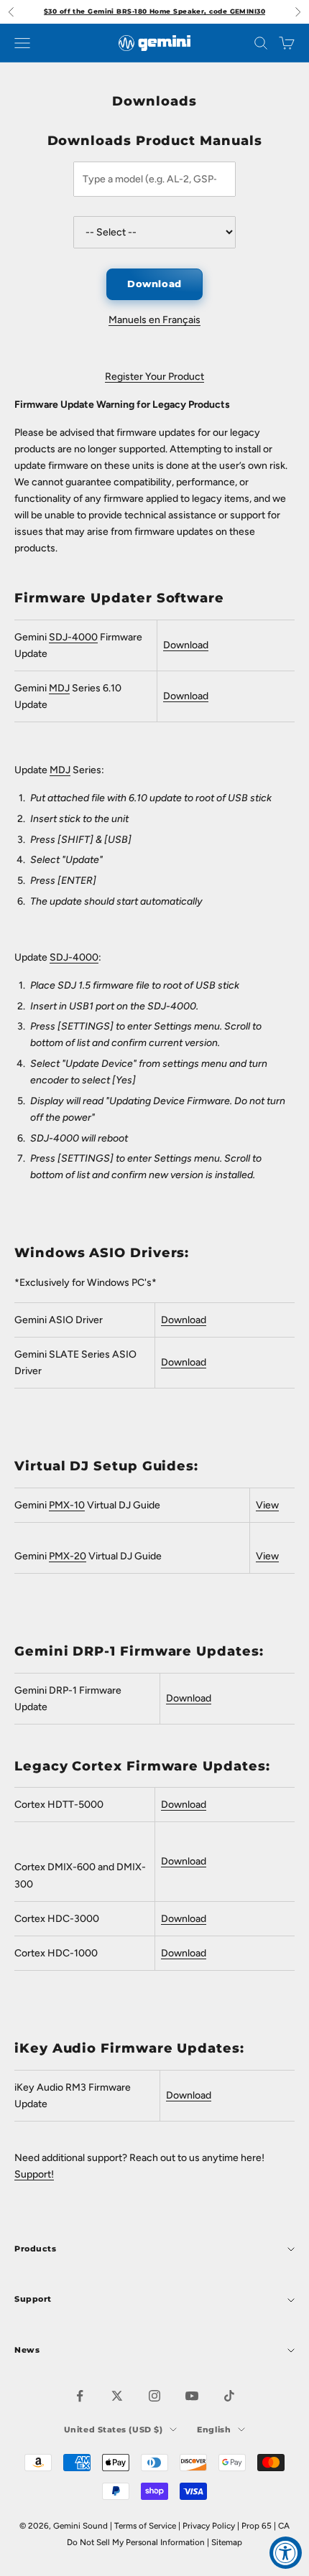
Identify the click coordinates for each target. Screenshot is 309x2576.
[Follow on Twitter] (117, 2396)
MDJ (59, 688)
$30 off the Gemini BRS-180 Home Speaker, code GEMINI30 (154, 11)
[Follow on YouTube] (192, 2396)
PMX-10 (67, 1505)
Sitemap (227, 2542)
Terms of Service (145, 2526)
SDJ (58, 637)
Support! (34, 2174)
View (267, 1505)
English (214, 2430)
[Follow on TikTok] (229, 2396)
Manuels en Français (154, 320)
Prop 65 (257, 2526)
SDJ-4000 (74, 957)
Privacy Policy (209, 2526)
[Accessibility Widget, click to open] (286, 2553)
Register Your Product (154, 377)
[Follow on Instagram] (154, 2396)
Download (154, 284)
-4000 (83, 637)
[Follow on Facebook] (80, 2396)
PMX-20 (68, 1556)
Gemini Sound (80, 2526)
